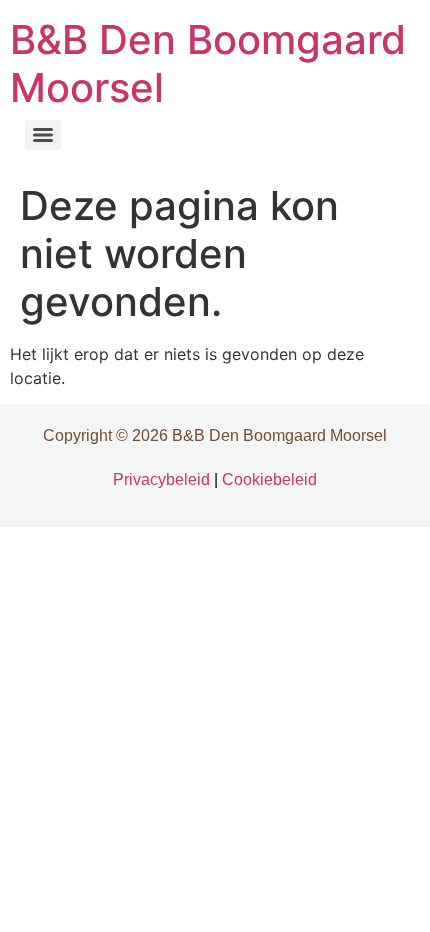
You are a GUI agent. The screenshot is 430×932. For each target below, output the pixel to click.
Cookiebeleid (269, 479)
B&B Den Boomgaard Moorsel (208, 63)
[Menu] (43, 135)
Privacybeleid (161, 479)
